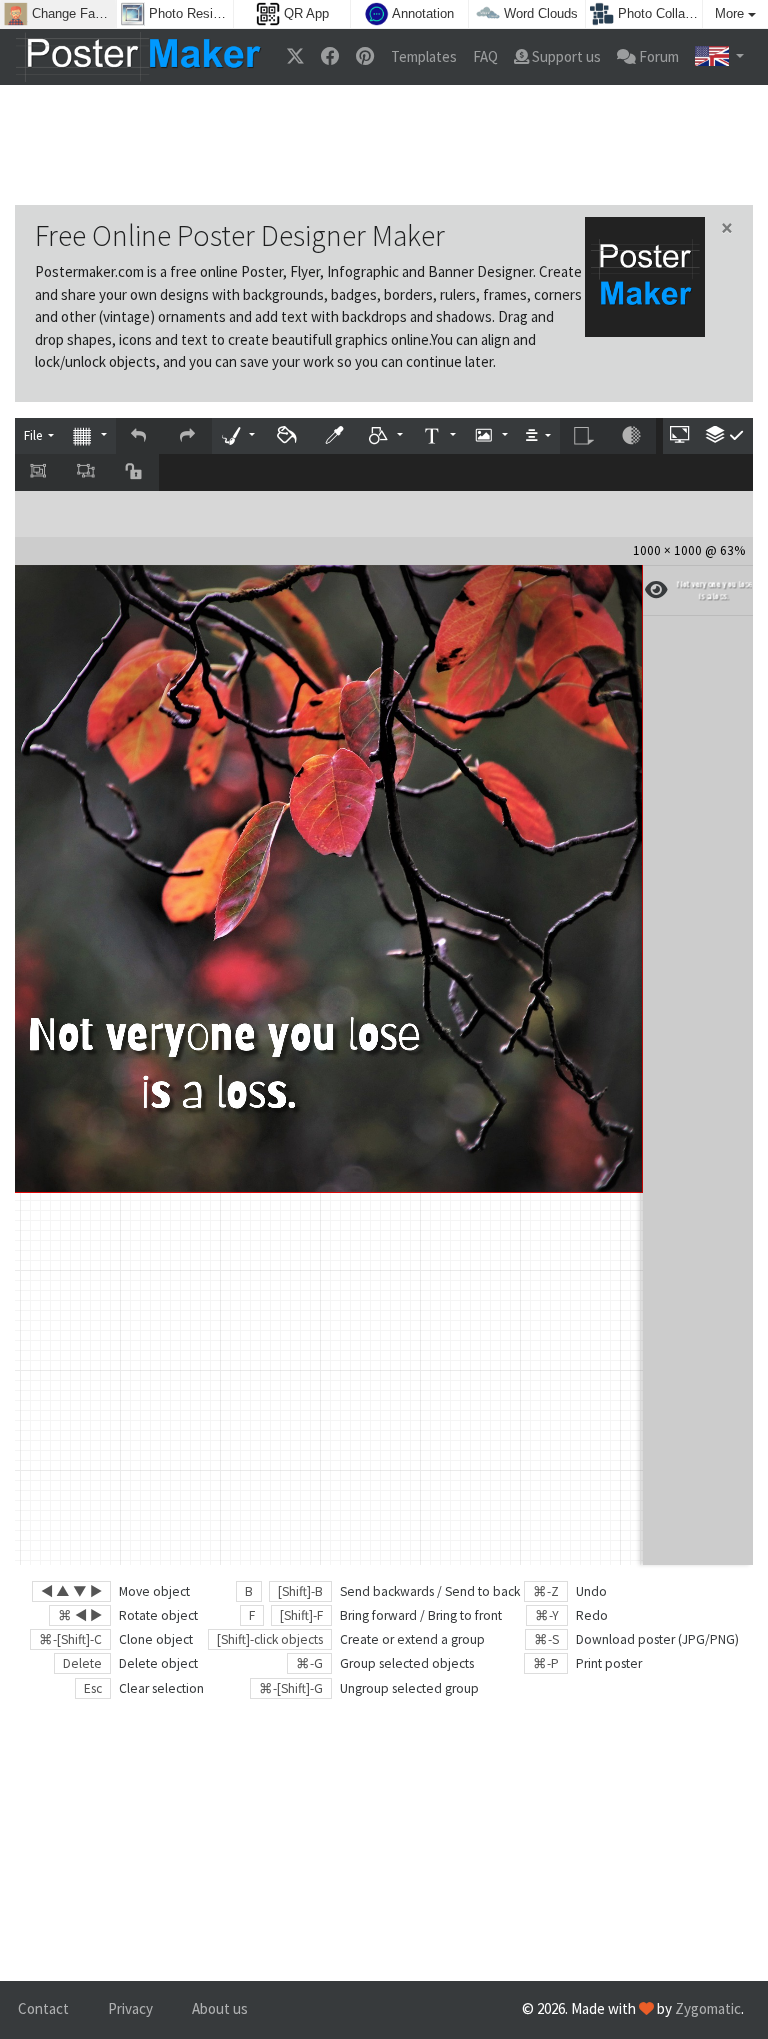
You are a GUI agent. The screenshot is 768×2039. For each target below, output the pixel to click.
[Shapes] (386, 436)
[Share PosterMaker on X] (295, 57)
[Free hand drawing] (238, 436)
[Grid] (89, 436)
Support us (565, 56)
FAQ (485, 56)
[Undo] (140, 436)
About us (220, 2008)
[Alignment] (538, 436)
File (34, 435)
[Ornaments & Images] (491, 436)
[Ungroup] (87, 472)
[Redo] (188, 436)
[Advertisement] (384, 145)
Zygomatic (708, 2008)
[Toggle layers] (725, 436)
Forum (657, 56)
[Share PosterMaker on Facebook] (330, 57)
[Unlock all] (135, 472)
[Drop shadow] (584, 436)
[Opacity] (632, 436)
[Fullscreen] (681, 436)
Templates (424, 56)
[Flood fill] (288, 436)
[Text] (438, 436)
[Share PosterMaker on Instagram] (365, 57)
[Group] (39, 472)
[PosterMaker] (139, 57)
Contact (43, 2008)
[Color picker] (336, 436)
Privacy (130, 2008)
